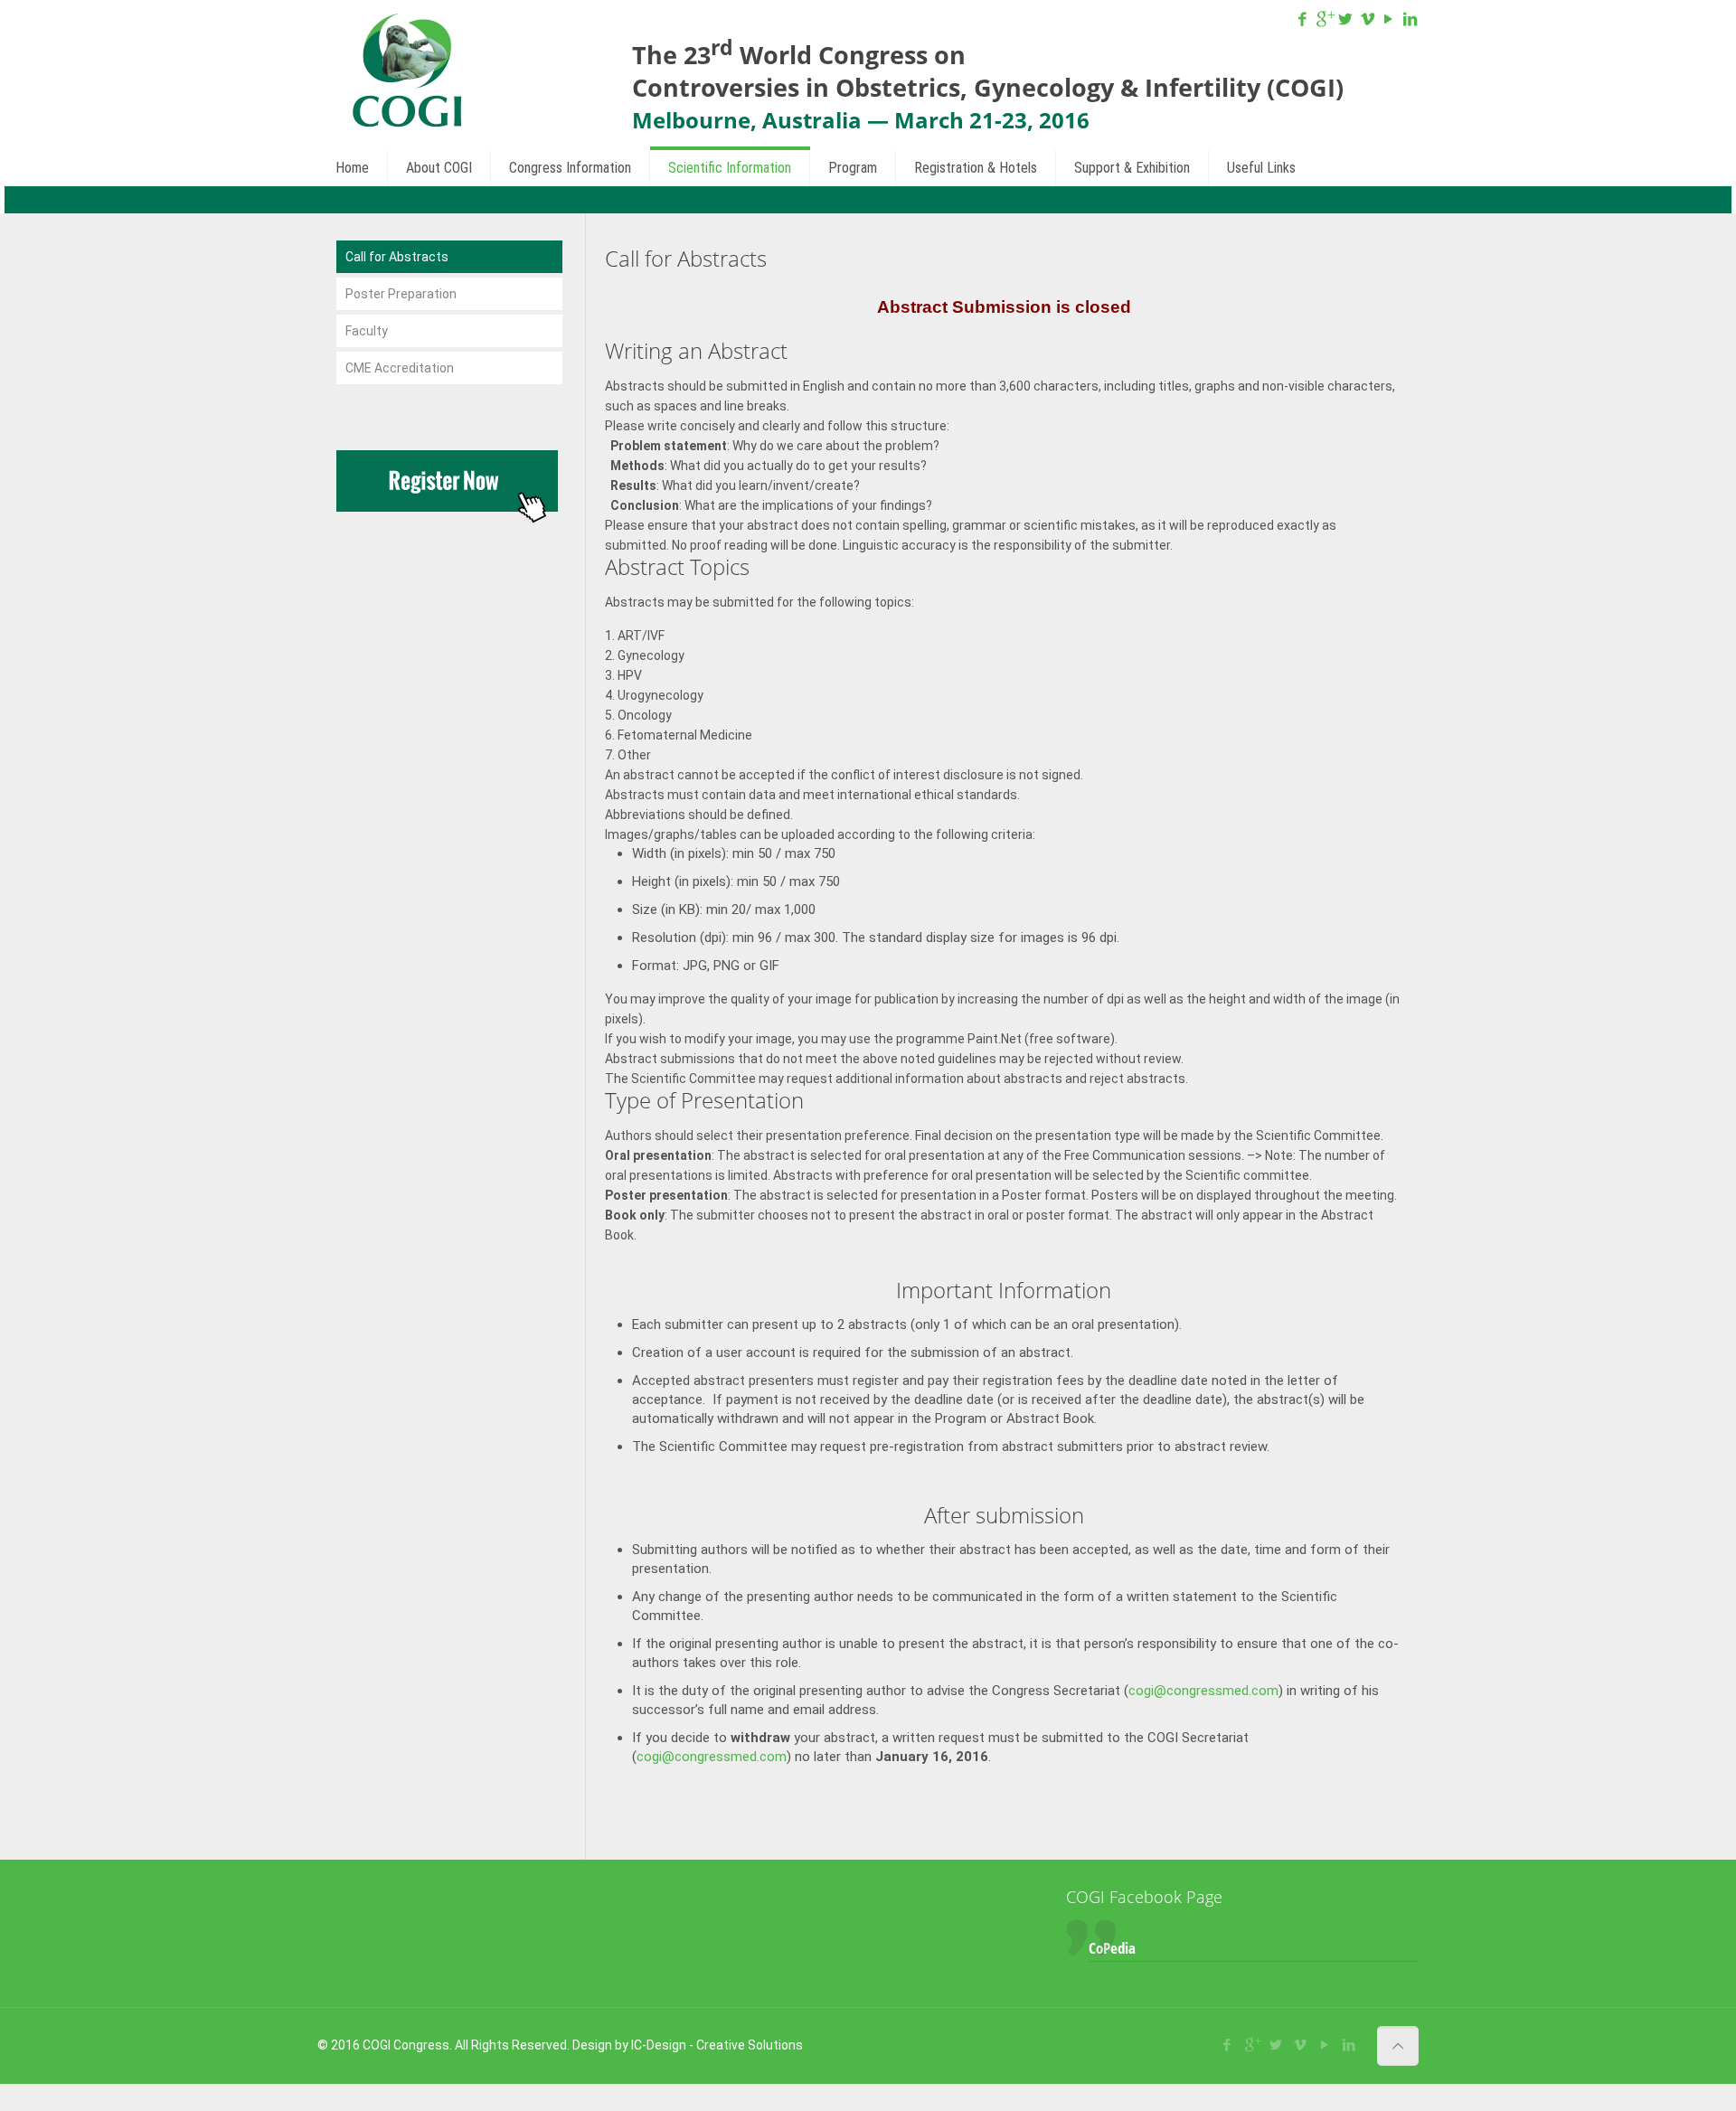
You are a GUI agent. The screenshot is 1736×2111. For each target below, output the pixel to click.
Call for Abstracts (397, 257)
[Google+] (1325, 19)
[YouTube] (1389, 19)
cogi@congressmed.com (1203, 1691)
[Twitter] (1345, 19)
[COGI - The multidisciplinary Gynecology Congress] (406, 72)
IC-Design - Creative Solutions (717, 2045)
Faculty (367, 331)
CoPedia (1112, 1948)
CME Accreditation (400, 368)
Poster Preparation (401, 294)
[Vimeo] (1367, 19)
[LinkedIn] (1410, 19)
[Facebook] (1303, 19)
